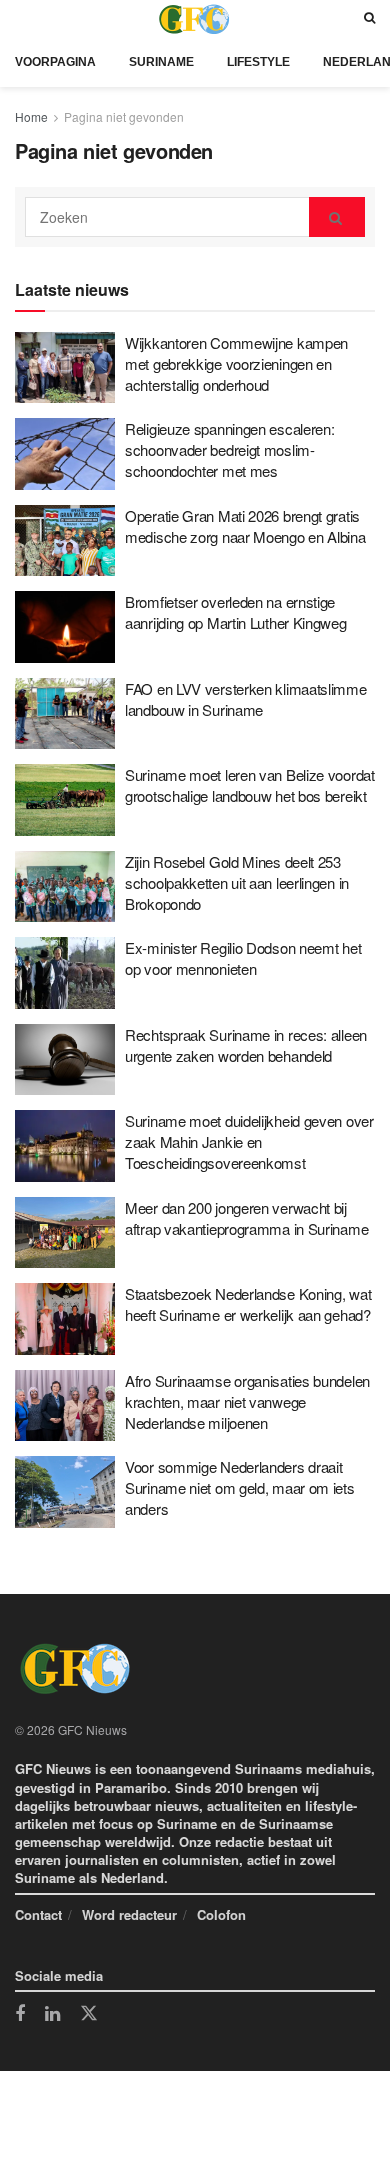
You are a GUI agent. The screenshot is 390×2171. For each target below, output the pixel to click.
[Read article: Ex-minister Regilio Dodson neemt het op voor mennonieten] (65, 973)
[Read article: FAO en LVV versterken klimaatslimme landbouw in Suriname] (65, 714)
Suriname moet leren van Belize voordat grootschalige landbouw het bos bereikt (250, 785)
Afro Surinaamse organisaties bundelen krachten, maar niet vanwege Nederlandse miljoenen (247, 1401)
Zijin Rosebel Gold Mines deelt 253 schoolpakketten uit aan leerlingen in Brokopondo (237, 882)
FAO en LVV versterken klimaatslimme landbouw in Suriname (246, 699)
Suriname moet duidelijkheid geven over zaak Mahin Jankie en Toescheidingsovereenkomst (249, 1141)
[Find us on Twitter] (89, 2014)
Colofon (221, 1914)
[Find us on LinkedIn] (52, 2015)
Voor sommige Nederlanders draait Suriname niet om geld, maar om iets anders (240, 1487)
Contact (38, 1914)
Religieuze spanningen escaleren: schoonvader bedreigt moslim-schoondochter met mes (229, 449)
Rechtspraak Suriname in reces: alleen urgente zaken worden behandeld (246, 1045)
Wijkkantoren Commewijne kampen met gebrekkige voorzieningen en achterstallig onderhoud (236, 363)
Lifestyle (258, 62)
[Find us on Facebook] (20, 2015)
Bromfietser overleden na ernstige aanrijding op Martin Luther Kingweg (236, 612)
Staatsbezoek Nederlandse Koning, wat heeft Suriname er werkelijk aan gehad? (248, 1304)
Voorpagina (55, 62)
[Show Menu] (20, 18)
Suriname (161, 62)
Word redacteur (129, 1914)
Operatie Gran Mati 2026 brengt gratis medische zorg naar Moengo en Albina (245, 526)
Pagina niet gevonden (124, 116)
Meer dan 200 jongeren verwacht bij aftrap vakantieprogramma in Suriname (246, 1218)
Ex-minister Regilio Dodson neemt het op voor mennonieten (243, 958)
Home (31, 116)
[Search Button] (369, 18)
